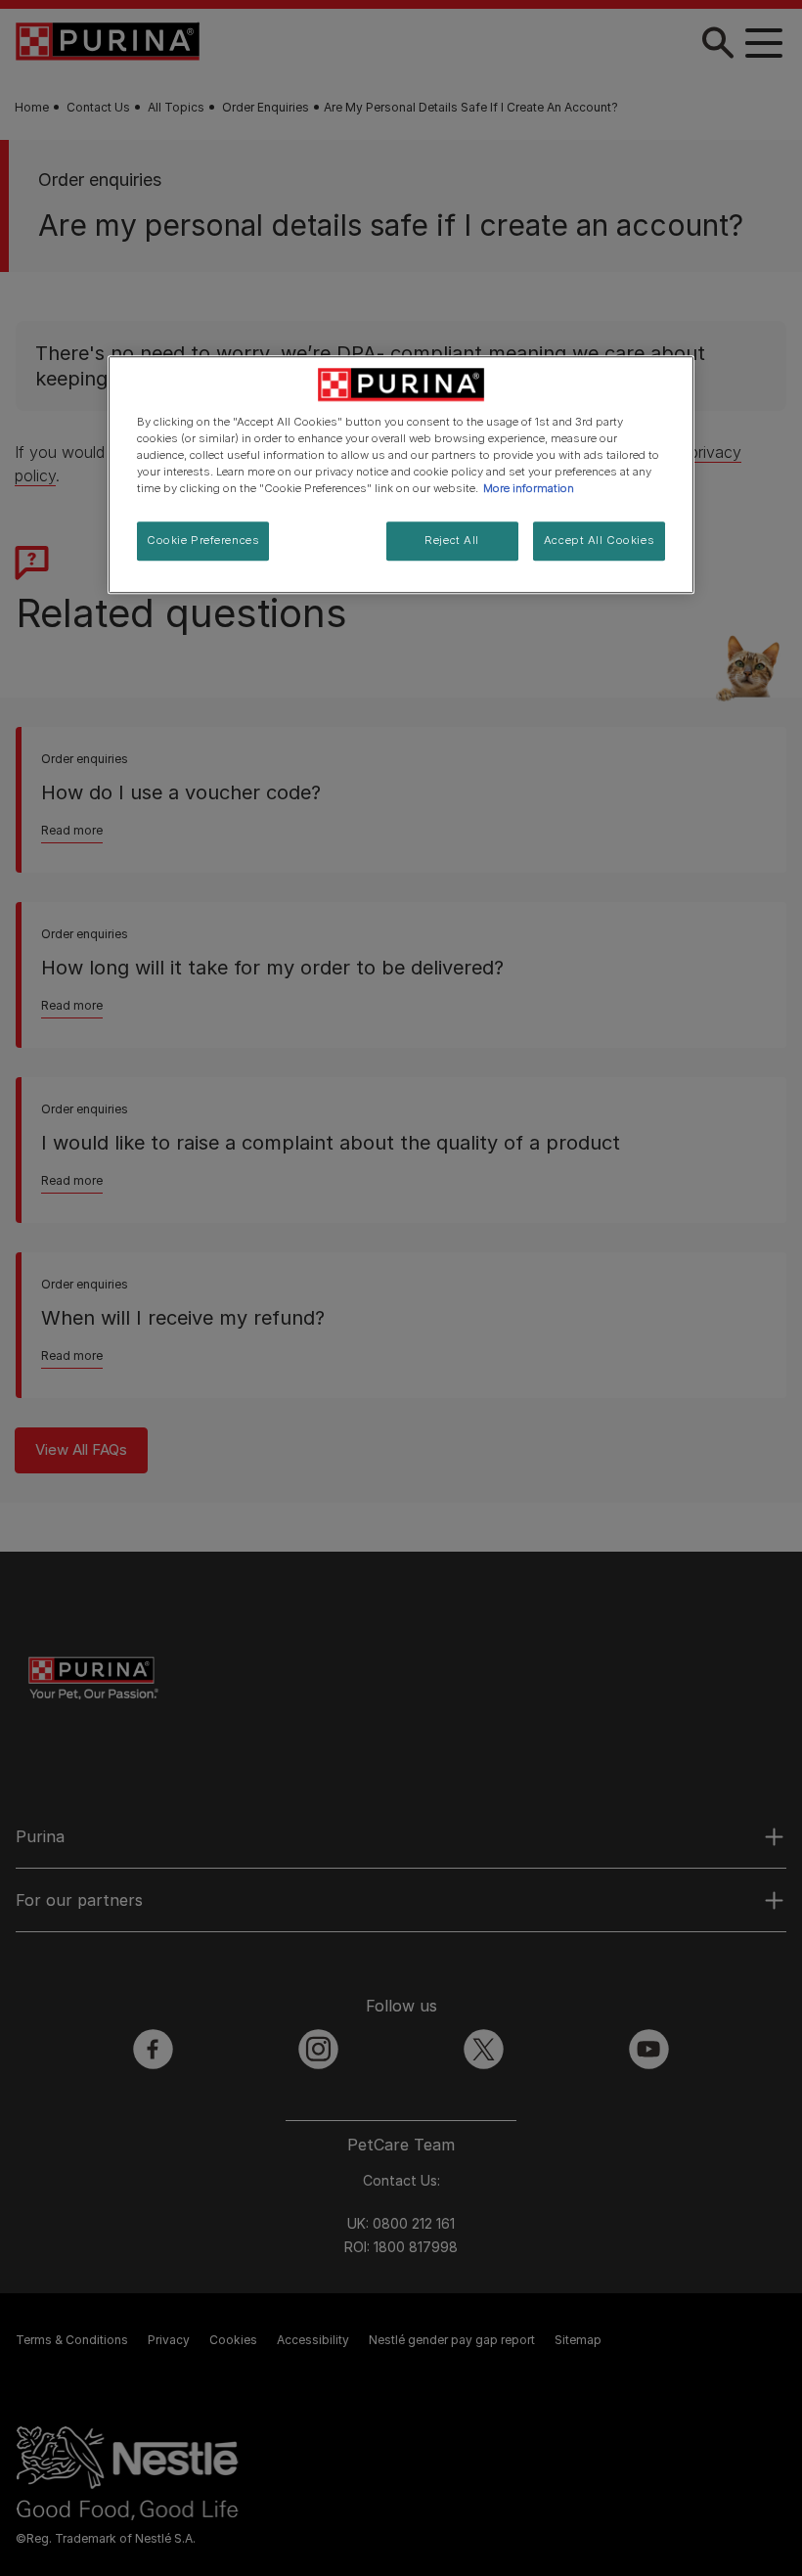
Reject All (452, 540)
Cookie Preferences (203, 540)
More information (529, 488)
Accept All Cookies (599, 540)
